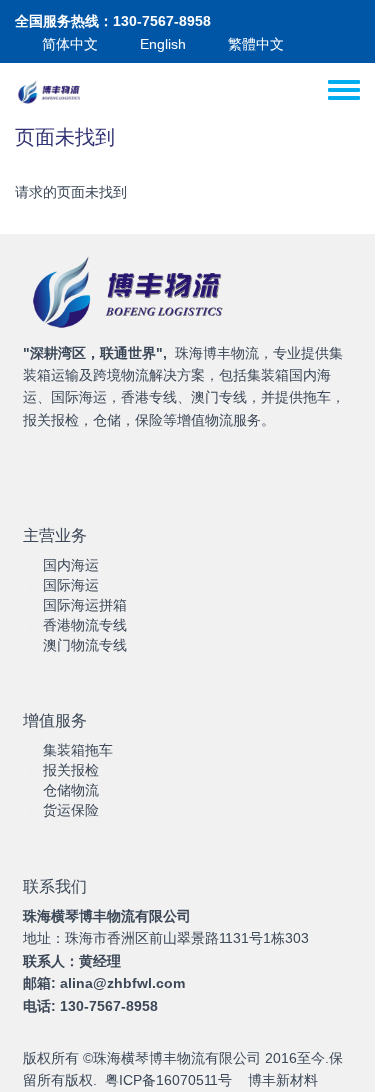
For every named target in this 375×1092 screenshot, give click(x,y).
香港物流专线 (85, 625)
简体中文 (70, 44)
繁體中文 (256, 44)
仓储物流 (71, 790)
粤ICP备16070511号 (168, 1080)
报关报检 (71, 770)
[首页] (50, 93)
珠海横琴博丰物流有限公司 (177, 1058)
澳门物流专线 (85, 645)
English (163, 44)
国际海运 (71, 585)
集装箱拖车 (78, 750)
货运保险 (71, 810)
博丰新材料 (283, 1080)
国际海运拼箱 (85, 605)
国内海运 (71, 565)
